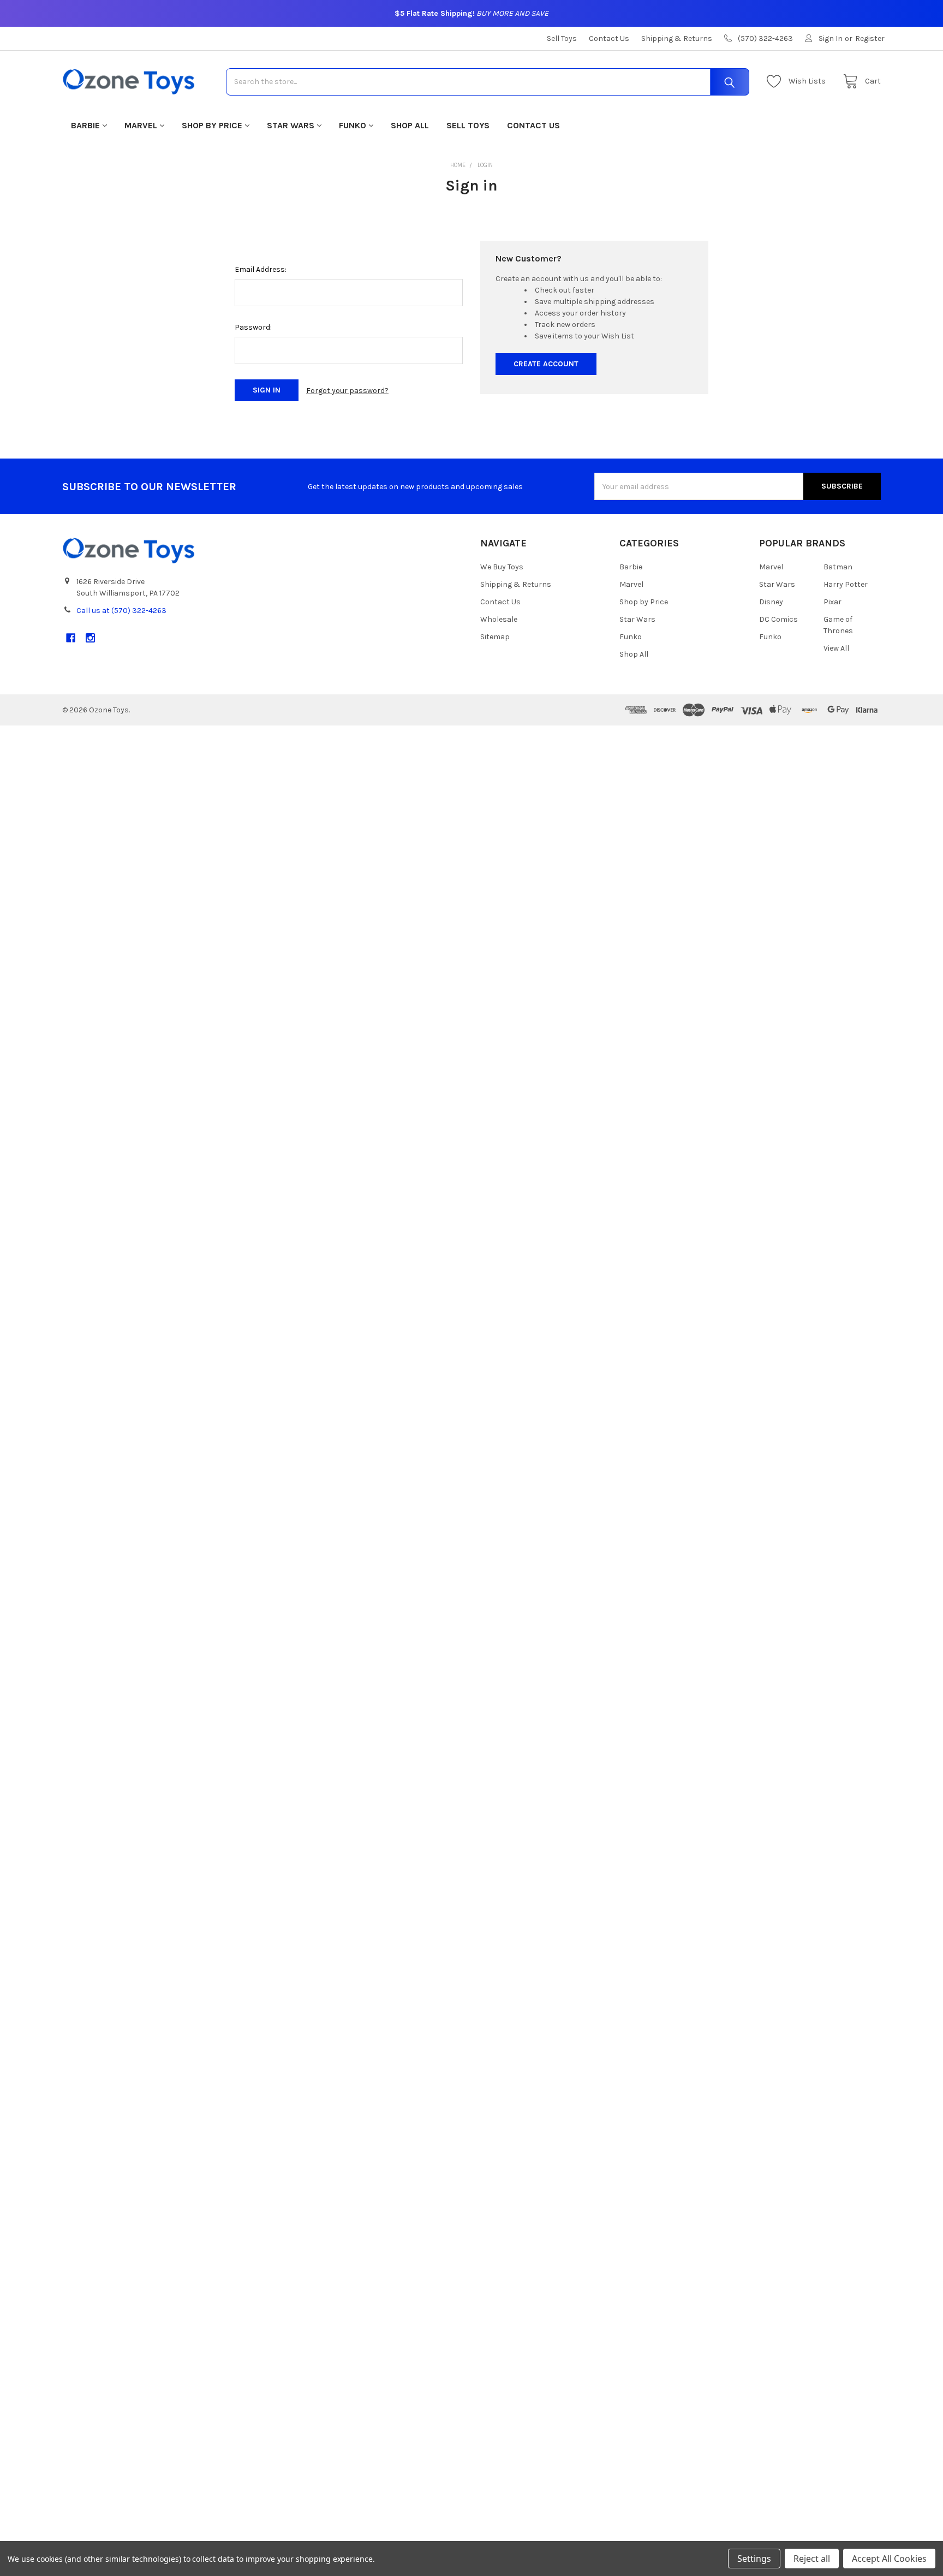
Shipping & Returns (677, 38)
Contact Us (609, 38)
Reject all (812, 2559)
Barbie (85, 125)
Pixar (832, 602)
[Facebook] (71, 638)
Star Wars (291, 125)
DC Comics (778, 619)
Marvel (141, 125)
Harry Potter (846, 584)
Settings (754, 2559)
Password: (253, 327)
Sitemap (495, 637)
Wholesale (499, 619)
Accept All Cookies (889, 2559)
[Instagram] (90, 638)
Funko (353, 125)
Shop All (410, 125)
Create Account (546, 364)
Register (870, 38)
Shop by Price (212, 125)
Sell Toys (562, 38)
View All (836, 648)
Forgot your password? (347, 391)
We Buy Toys (502, 567)
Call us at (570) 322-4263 (121, 611)
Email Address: (261, 269)
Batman (838, 567)
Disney (771, 602)
